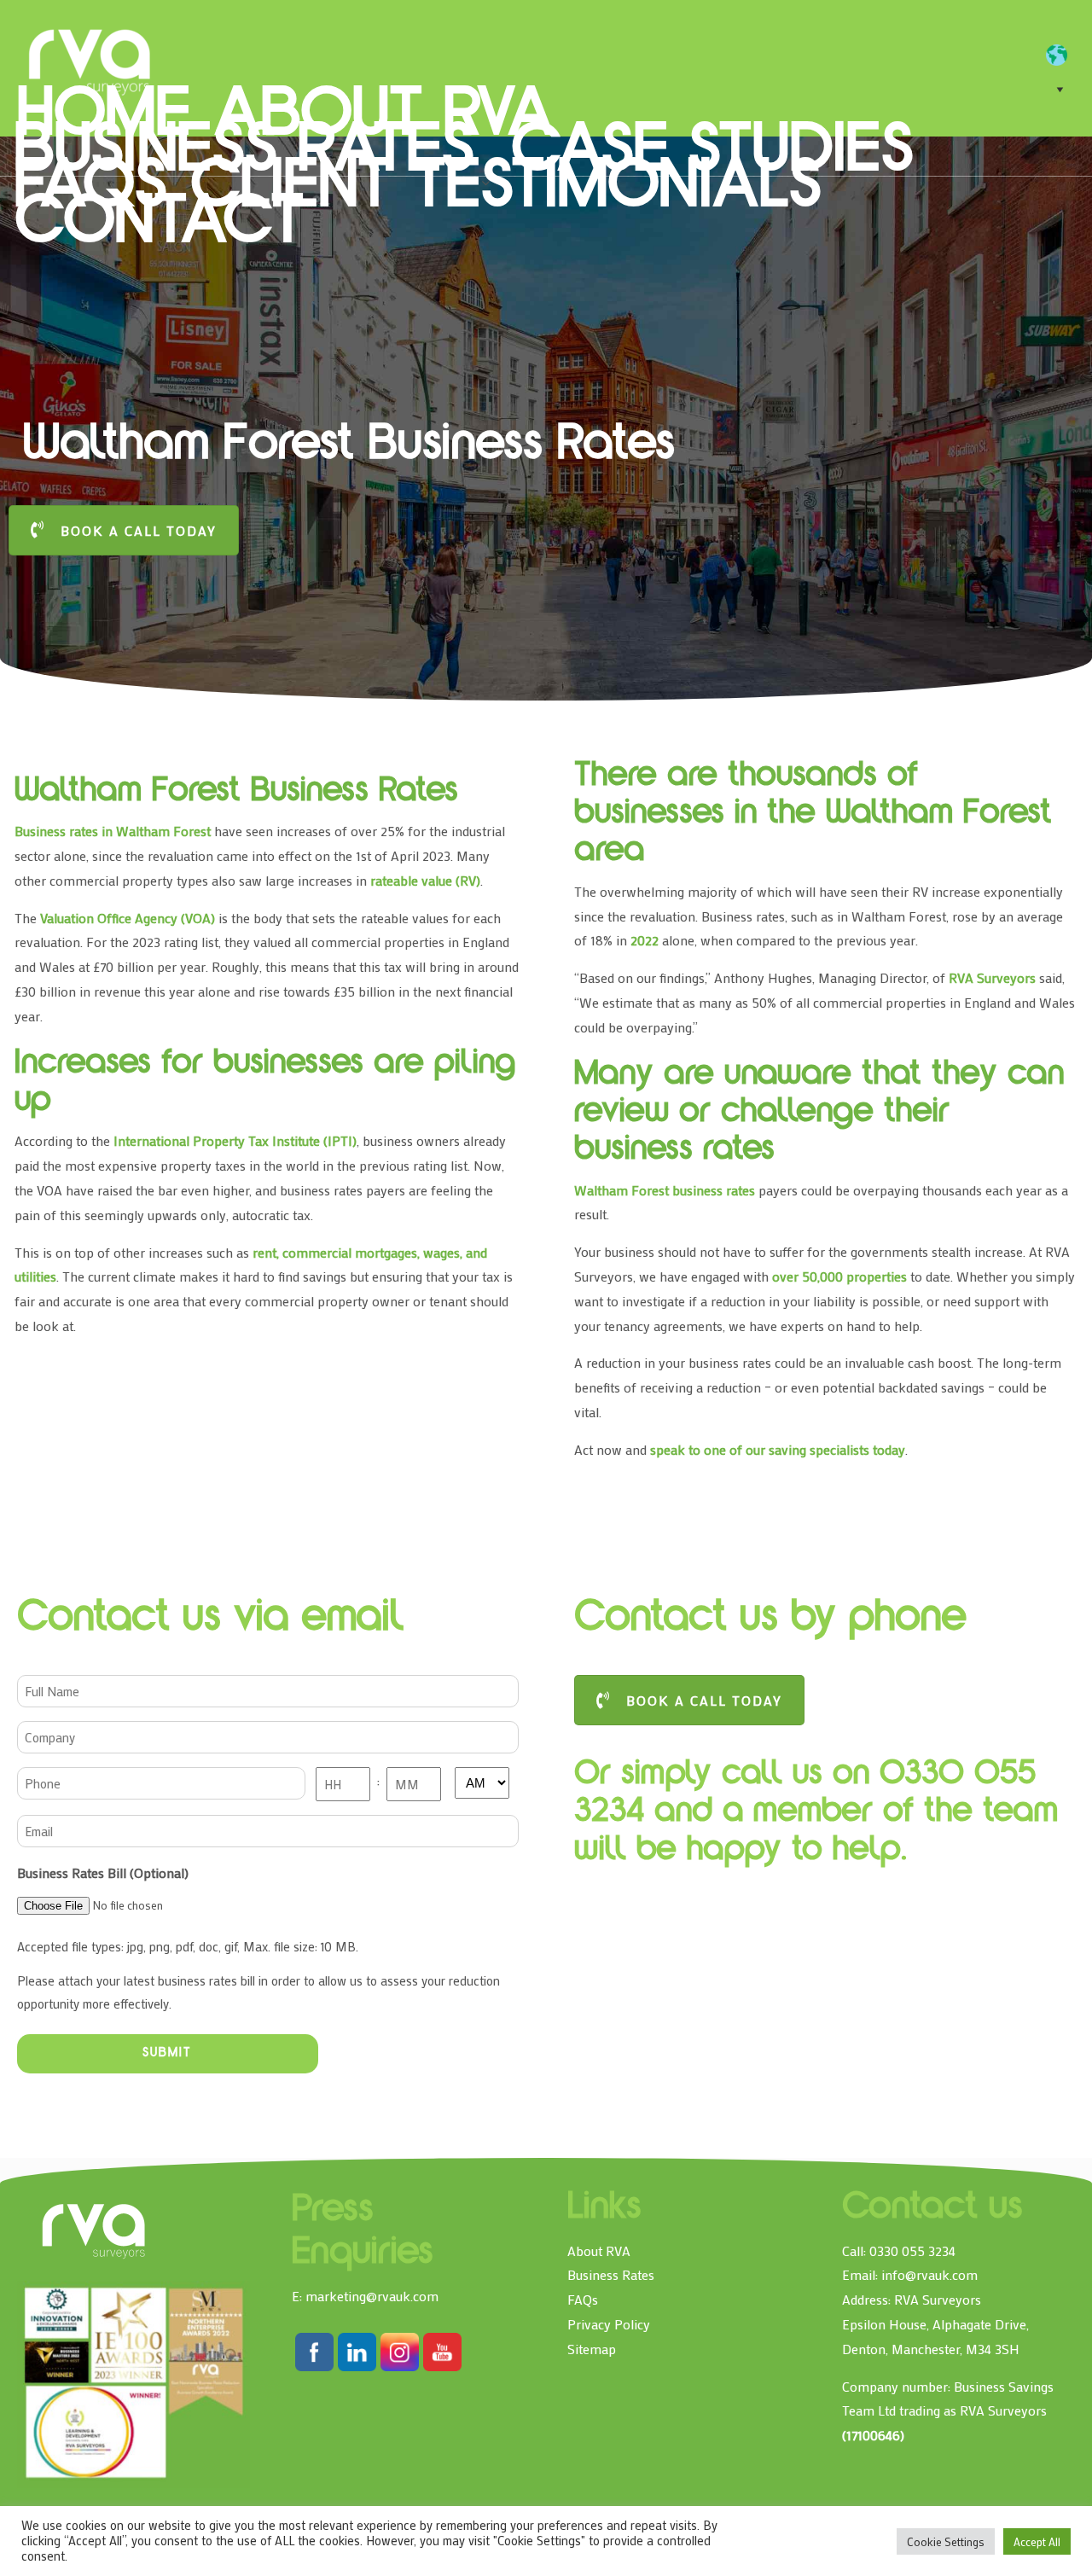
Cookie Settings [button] (946, 2541)
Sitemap (592, 2349)
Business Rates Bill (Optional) (103, 1872)
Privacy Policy (609, 2324)
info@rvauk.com (929, 2274)
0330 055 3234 (912, 2250)
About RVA (599, 2250)
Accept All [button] (1037, 2541)
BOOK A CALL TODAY (139, 530)
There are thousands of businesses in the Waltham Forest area (813, 815)
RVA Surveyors (90, 60)
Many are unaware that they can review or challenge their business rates (819, 1114)
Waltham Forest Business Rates (241, 793)
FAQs (583, 2299)
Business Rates (611, 2274)
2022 (645, 940)
